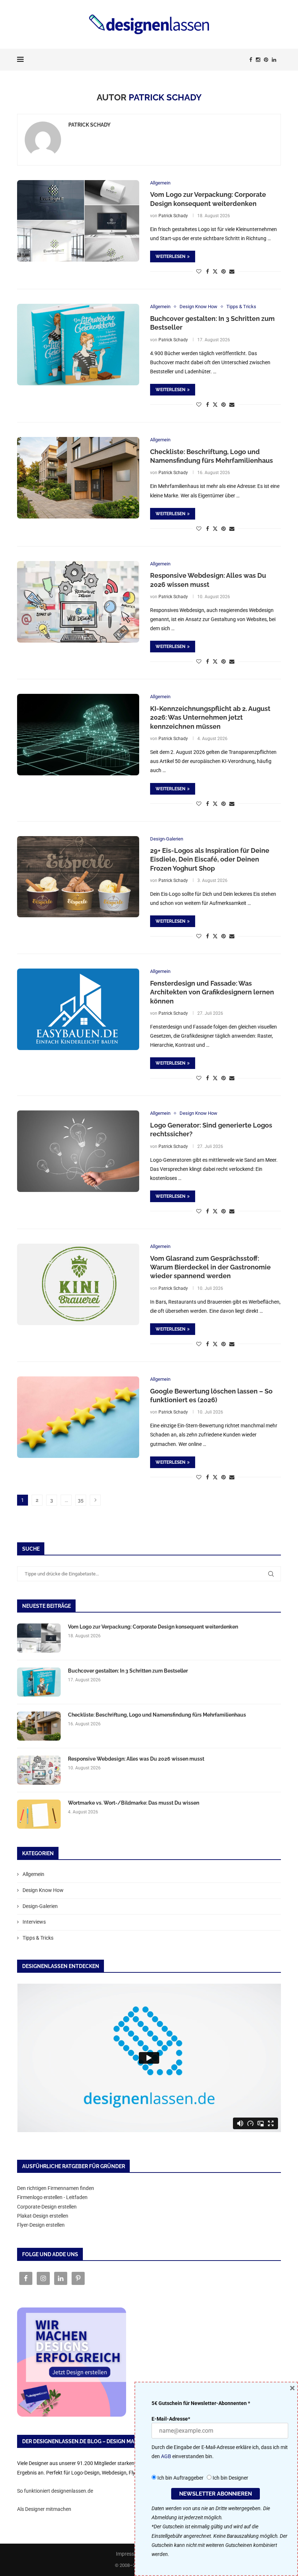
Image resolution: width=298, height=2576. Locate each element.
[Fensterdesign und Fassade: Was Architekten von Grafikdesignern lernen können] (78, 1009)
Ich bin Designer (230, 2478)
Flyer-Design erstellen (41, 2225)
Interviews (34, 1922)
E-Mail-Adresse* (171, 2419)
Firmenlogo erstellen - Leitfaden (52, 2197)
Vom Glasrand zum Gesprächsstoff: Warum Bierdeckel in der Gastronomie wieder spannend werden (210, 1267)
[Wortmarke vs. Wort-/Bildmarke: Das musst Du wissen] (39, 1814)
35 (81, 1500)
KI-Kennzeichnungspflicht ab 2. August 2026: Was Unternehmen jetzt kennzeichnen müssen (210, 717)
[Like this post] (199, 271)
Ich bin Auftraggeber (180, 2478)
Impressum (129, 2554)
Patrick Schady (89, 125)
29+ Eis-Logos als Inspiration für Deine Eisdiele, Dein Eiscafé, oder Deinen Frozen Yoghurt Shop (210, 859)
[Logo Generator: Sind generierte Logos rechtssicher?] (78, 1151)
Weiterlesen (170, 257)
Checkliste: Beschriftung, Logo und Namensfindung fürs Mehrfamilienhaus (157, 1715)
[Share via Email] (232, 271)
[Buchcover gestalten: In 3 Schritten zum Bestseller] (78, 345)
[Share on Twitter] (215, 271)
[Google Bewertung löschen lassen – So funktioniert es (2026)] (78, 1417)
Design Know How (43, 1890)
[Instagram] (258, 60)
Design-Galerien (40, 1906)
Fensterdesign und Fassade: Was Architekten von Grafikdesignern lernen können (212, 992)
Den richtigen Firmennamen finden (56, 2188)
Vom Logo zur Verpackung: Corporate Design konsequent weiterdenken (153, 1627)
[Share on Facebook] (208, 271)
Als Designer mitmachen (44, 2509)
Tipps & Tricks (38, 1938)
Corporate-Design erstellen (47, 2207)
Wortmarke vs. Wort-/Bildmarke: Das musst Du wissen (134, 1803)
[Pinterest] (266, 60)
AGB (166, 2456)
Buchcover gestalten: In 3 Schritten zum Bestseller (128, 1671)
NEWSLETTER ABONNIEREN (216, 2494)
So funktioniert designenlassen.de (55, 2491)
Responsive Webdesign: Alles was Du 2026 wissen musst (136, 1759)
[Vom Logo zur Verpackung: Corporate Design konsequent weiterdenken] (78, 221)
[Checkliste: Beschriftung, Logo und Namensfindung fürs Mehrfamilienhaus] (78, 478)
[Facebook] (251, 60)
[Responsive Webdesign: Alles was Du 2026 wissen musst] (78, 602)
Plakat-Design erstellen (43, 2216)
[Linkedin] (274, 60)
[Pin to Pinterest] (223, 271)
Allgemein (33, 1874)
